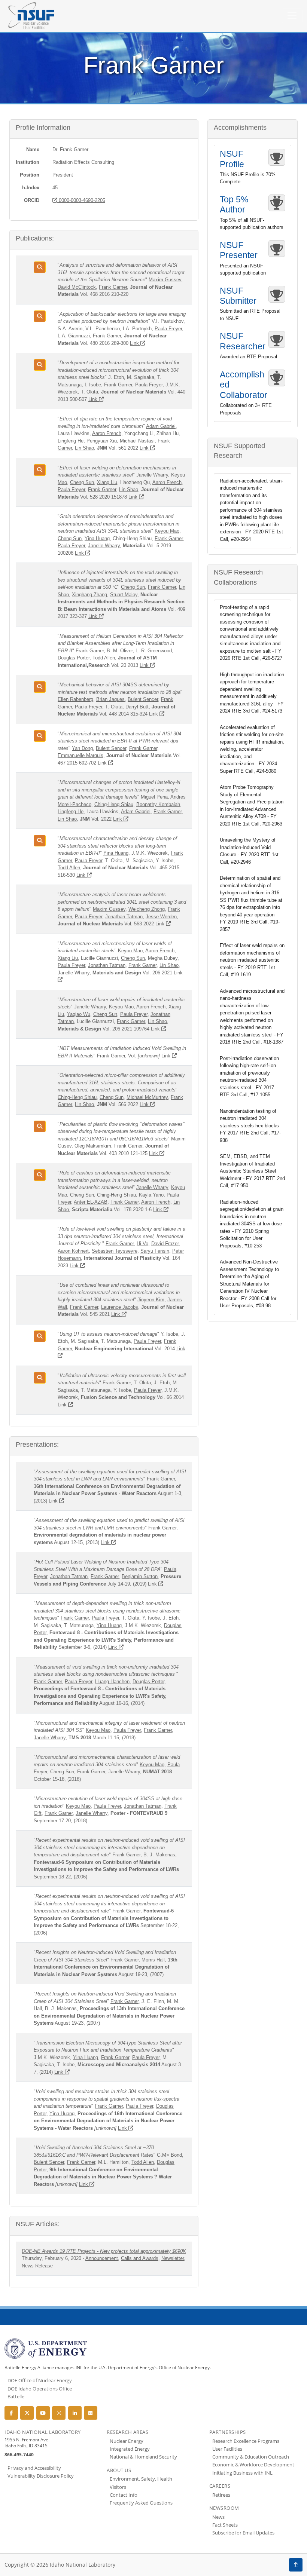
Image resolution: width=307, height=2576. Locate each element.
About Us (119, 2470)
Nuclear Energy (127, 2441)
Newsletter (173, 2258)
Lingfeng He (71, 441)
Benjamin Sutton (140, 1576)
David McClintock (77, 287)
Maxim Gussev (165, 280)
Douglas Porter (74, 658)
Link (135, 343)
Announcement (102, 2258)
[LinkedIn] (75, 2413)
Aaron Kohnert (73, 1251)
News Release (37, 2266)
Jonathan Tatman (124, 917)
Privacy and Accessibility (34, 2468)
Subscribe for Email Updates (243, 2533)
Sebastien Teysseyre (115, 1251)
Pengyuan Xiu (102, 441)
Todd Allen (104, 658)
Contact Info (124, 2495)
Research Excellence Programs (246, 2441)
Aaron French (107, 433)
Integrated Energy (130, 2449)
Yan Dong (82, 748)
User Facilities (227, 2449)
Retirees (221, 2495)
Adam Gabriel (161, 426)
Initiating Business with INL (242, 2473)
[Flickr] (91, 2413)
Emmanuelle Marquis (80, 755)
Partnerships (228, 2432)
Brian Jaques (110, 699)
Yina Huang (97, 538)
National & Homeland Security (143, 2457)
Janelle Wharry (152, 475)
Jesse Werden (161, 917)
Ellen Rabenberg (75, 699)
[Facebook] (11, 2413)
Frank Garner (113, 287)
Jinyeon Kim (151, 1300)
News (218, 2517)
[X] (27, 2413)
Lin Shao (84, 448)
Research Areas (127, 2432)
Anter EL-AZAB (91, 1202)
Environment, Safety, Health (141, 2479)
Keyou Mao (167, 531)
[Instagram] (59, 2413)
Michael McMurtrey (147, 1097)
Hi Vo (142, 1243)
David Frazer (165, 1243)
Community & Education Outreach (251, 2457)
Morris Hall (153, 1960)
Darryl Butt (137, 707)
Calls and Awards (140, 2258)
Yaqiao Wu (79, 1014)
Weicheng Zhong (147, 909)
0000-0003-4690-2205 (81, 200)
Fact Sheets (225, 2525)
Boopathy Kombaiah (158, 804)
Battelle (16, 2396)
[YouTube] (43, 2413)
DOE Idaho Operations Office (40, 2389)
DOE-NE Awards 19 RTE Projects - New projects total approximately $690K (104, 2251)
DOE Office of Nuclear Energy (40, 2380)
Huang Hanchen (112, 1681)
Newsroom (224, 2508)
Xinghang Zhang (89, 595)
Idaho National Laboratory (43, 2432)
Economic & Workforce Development (253, 2465)
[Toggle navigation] (292, 16)
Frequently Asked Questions (141, 2503)
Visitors (118, 2487)
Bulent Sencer (143, 699)
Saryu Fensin (155, 1251)
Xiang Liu (107, 482)
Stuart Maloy (124, 595)
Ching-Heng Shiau (114, 804)
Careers (220, 2486)
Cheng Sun (82, 482)
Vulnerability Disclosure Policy (41, 2476)
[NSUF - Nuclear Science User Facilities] (31, 16)
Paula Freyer (168, 329)
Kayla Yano (151, 1195)
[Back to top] (296, 2565)
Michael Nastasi (137, 441)
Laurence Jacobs (120, 1307)
